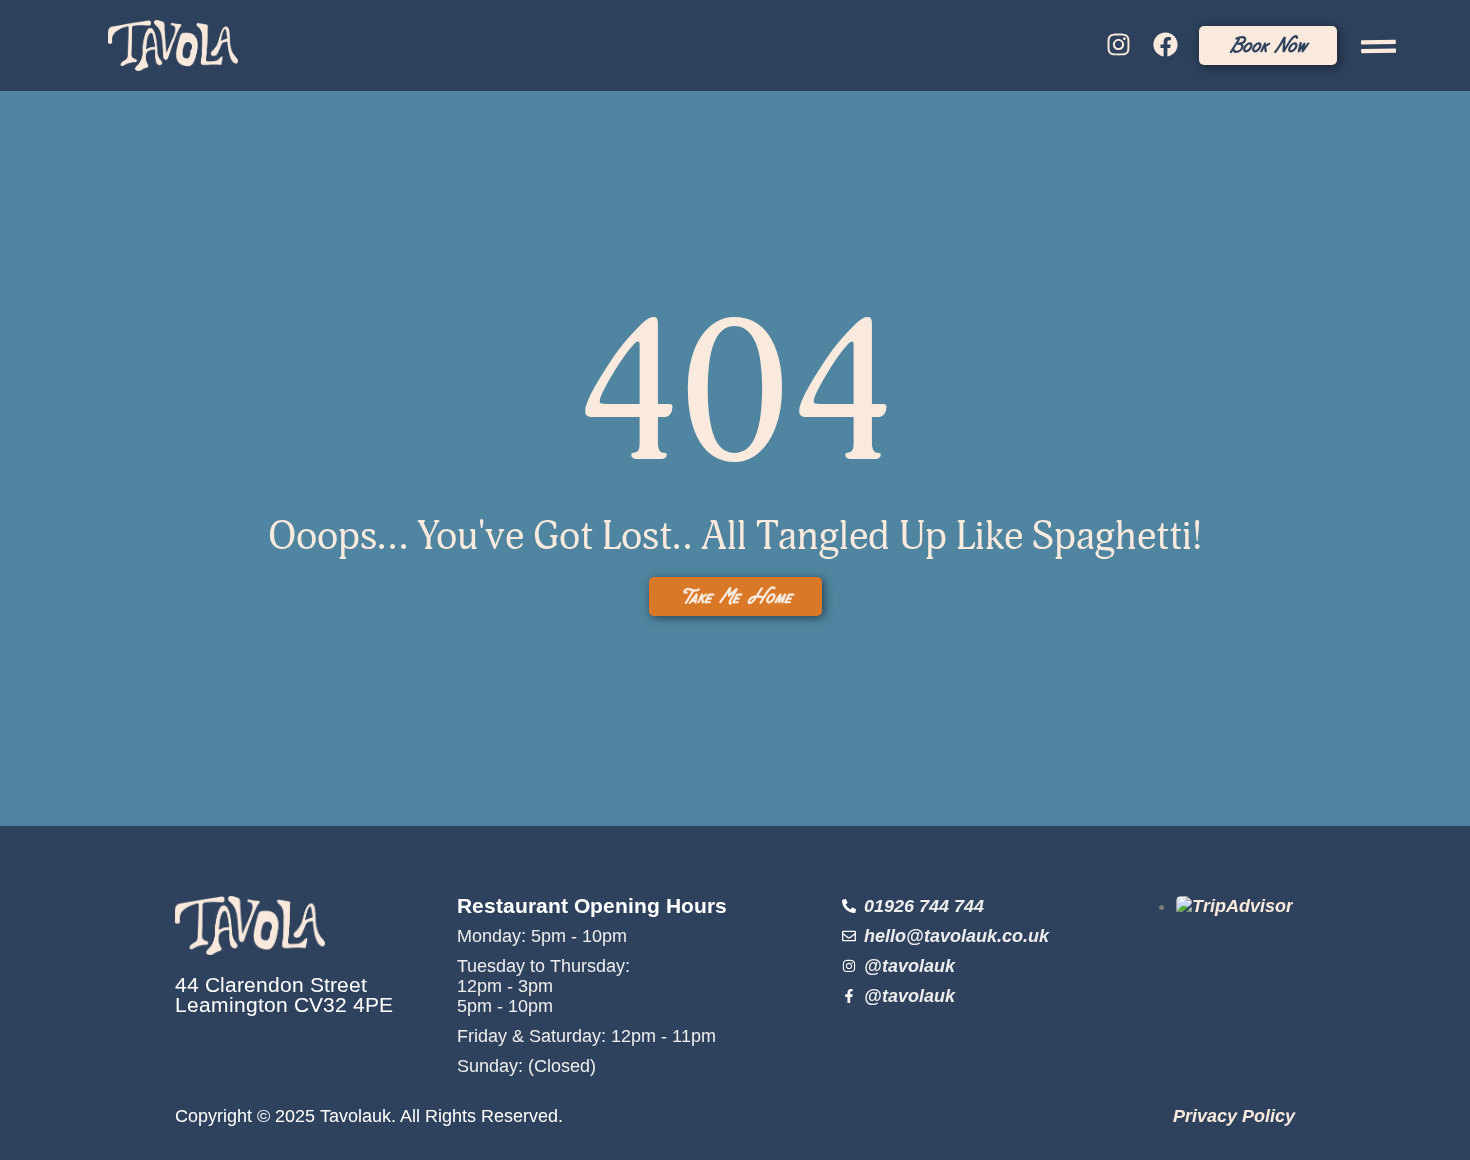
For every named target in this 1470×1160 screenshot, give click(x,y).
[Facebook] (1165, 45)
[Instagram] (1119, 45)
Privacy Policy (1234, 1116)
